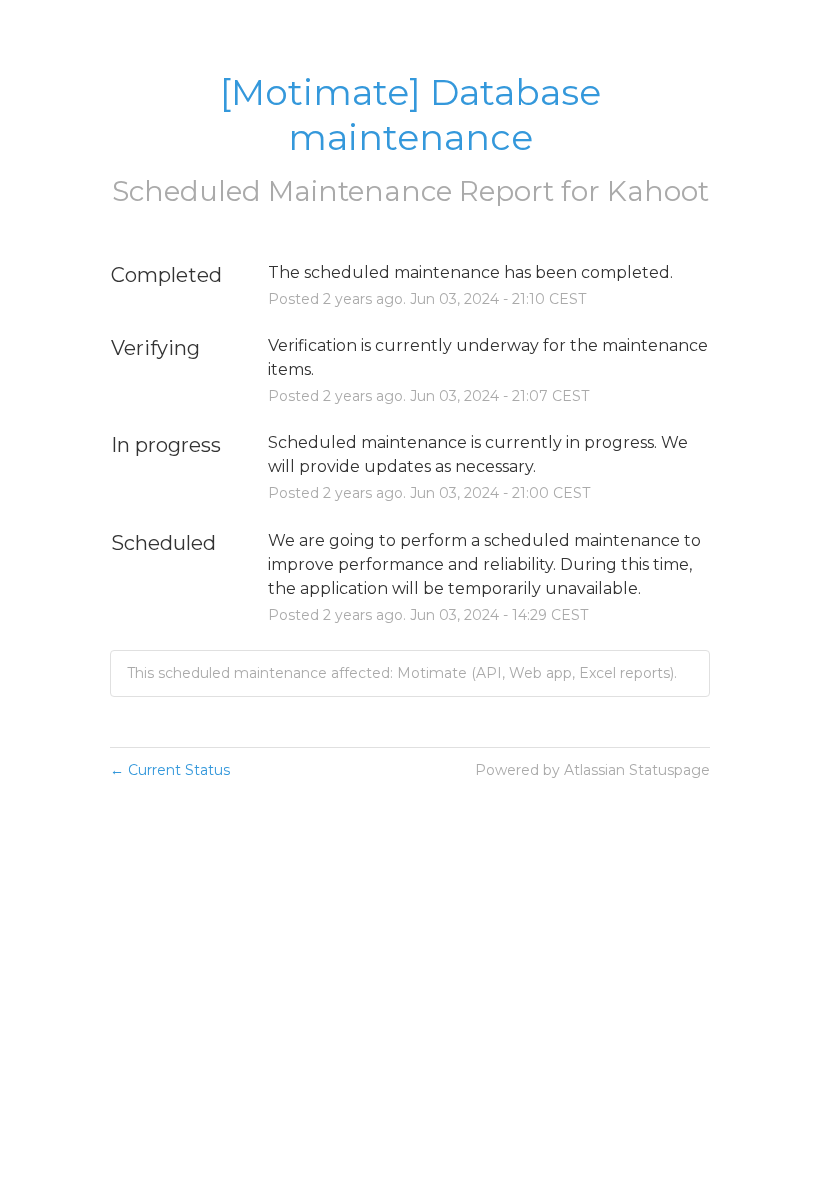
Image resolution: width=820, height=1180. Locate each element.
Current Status (170, 770)
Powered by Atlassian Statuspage (592, 770)
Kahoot (658, 191)
